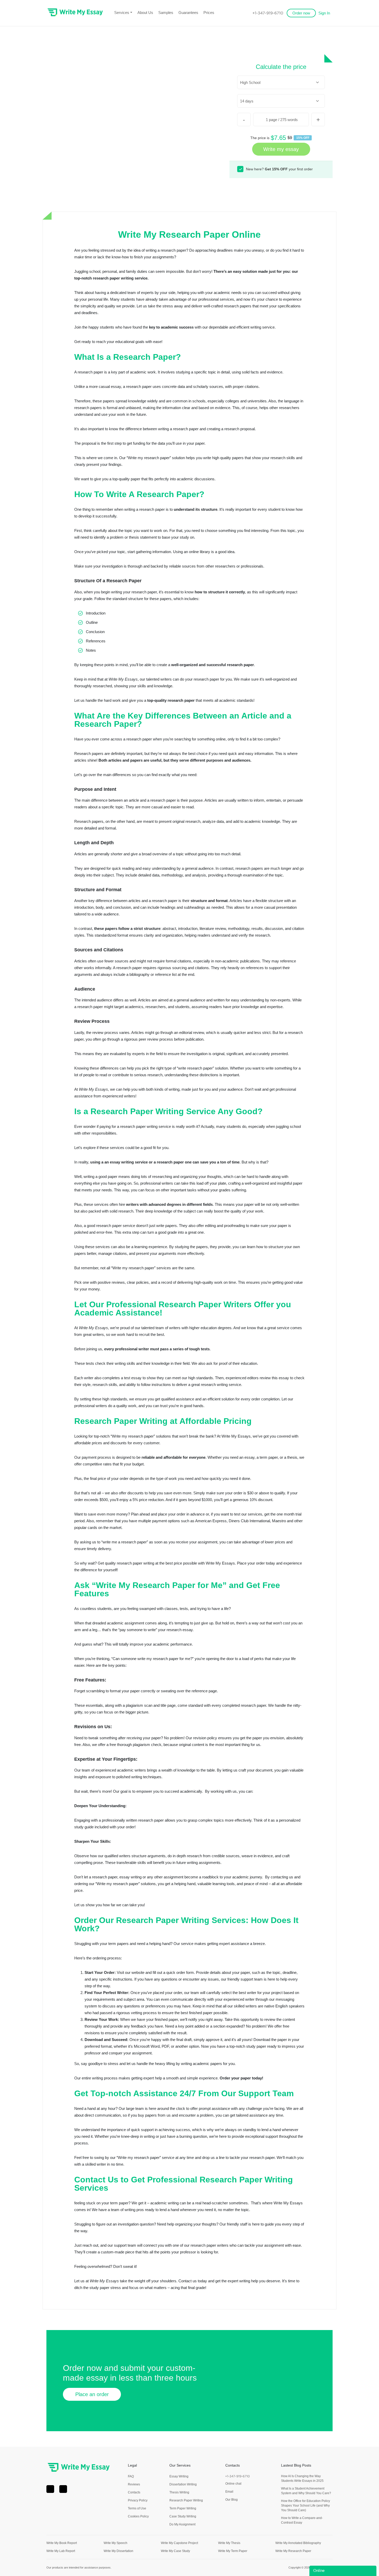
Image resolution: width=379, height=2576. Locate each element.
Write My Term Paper (233, 2551)
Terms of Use (137, 2508)
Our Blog (232, 2500)
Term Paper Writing (183, 2508)
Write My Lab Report (61, 2551)
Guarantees (188, 13)
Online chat (233, 2484)
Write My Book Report (62, 2543)
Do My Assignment (182, 2524)
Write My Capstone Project (179, 2543)
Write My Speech (116, 2543)
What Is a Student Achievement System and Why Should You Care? (306, 2491)
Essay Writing (179, 2476)
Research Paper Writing (186, 2500)
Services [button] (122, 13)
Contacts (134, 2492)
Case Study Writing (183, 2516)
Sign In (324, 13)
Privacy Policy (138, 2500)
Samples (166, 13)
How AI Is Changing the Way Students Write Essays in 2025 (302, 2478)
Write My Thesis (229, 2543)
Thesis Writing (179, 2492)
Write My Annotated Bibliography (298, 2543)
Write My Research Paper (293, 2551)
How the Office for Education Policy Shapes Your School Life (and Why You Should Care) (306, 2506)
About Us (145, 13)
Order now (301, 13)
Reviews (134, 2484)
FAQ (131, 2476)
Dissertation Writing (183, 2484)
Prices (209, 13)
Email (229, 2492)
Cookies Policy (138, 2516)
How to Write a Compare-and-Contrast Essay (302, 2520)
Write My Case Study (175, 2551)
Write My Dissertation (118, 2551)
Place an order (92, 2394)
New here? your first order (279, 169)
